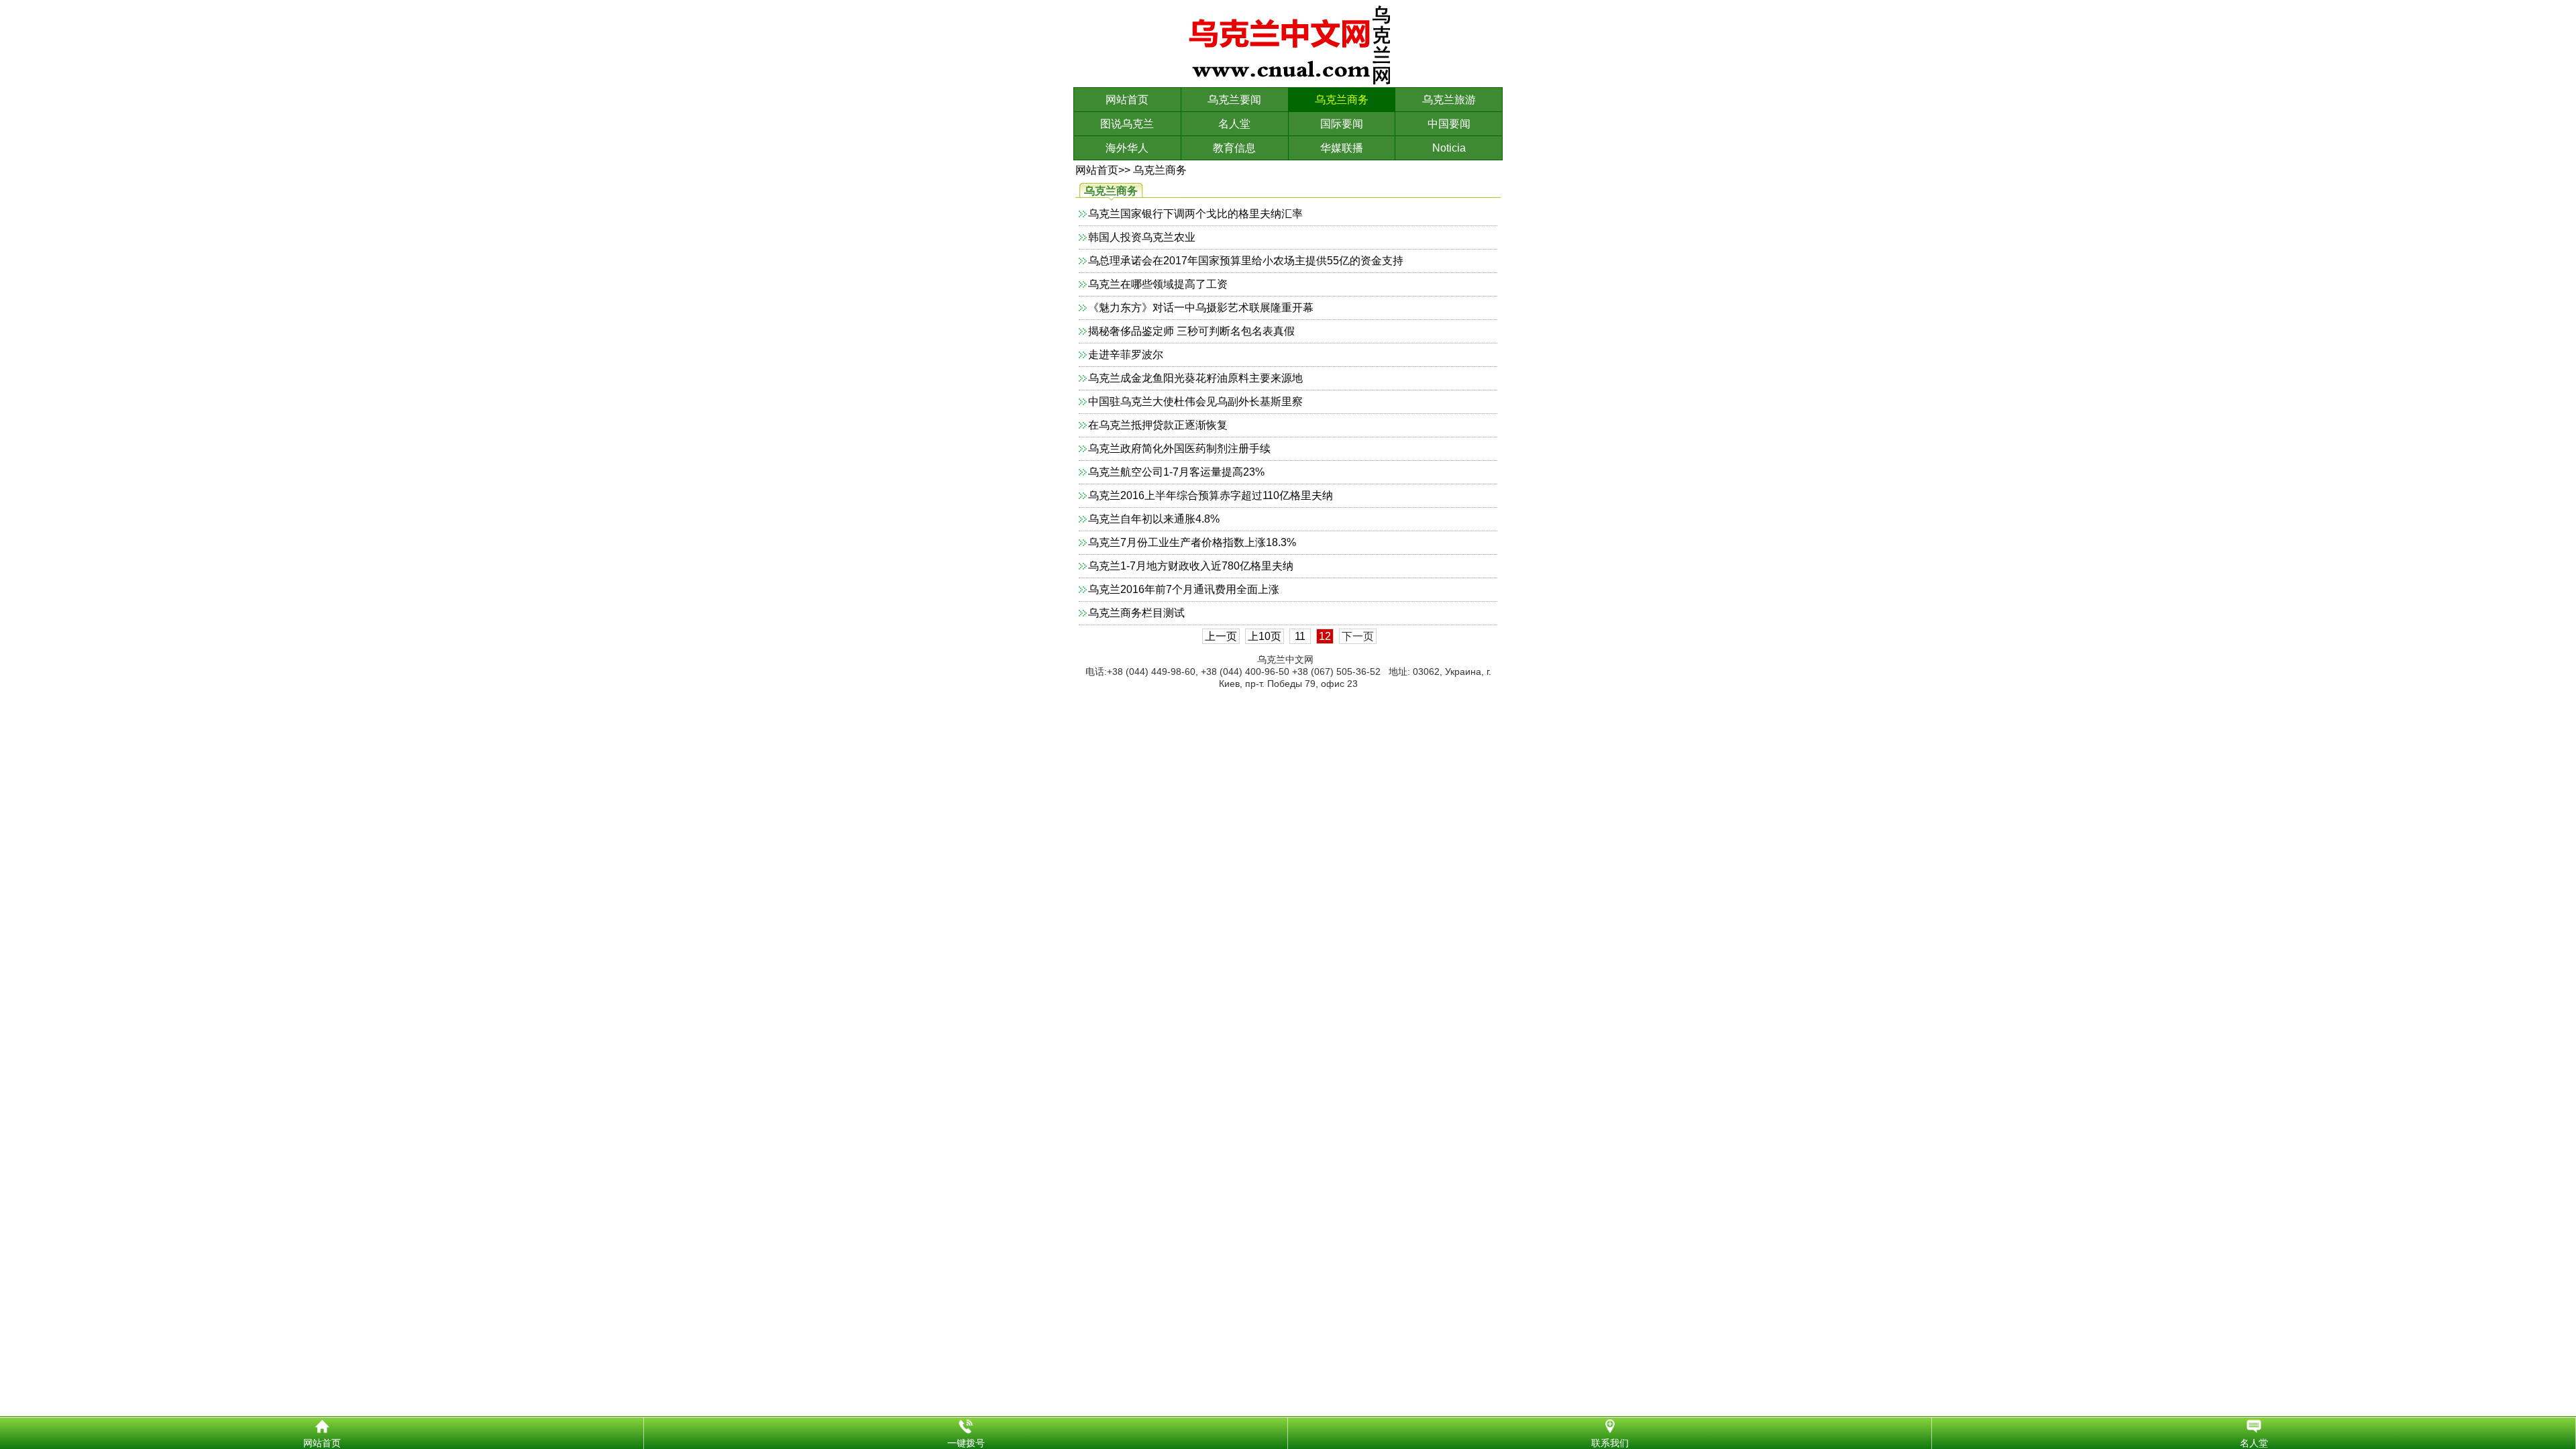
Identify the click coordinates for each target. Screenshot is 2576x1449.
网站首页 (1127, 100)
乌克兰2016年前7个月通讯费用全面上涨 (1184, 589)
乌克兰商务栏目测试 (1136, 613)
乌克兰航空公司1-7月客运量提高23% (1176, 472)
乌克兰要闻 (1234, 100)
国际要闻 (1342, 124)
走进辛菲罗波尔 (1126, 355)
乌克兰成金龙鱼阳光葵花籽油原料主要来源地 (1195, 378)
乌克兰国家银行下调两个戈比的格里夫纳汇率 (1195, 214)
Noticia (1449, 148)
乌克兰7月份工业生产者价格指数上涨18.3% (1192, 542)
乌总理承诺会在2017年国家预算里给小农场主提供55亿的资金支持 (1246, 261)
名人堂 (1234, 124)
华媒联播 (1342, 148)
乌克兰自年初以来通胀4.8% (1154, 519)
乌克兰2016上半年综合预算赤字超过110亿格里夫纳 (1211, 495)
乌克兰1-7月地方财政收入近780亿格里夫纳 (1191, 566)
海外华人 (1127, 148)
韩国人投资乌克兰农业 (1142, 237)
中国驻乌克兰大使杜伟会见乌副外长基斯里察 (1195, 401)
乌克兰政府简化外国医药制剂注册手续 (1179, 448)
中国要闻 (1449, 124)
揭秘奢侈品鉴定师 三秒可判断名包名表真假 (1191, 331)
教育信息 (1234, 148)
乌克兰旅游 (1449, 100)
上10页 (1265, 636)
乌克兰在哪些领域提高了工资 (1158, 284)
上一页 (1221, 636)
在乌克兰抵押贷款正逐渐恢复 (1158, 425)
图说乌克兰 (1127, 124)
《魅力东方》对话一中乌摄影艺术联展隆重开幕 (1201, 308)
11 (1300, 636)
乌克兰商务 (1342, 100)
